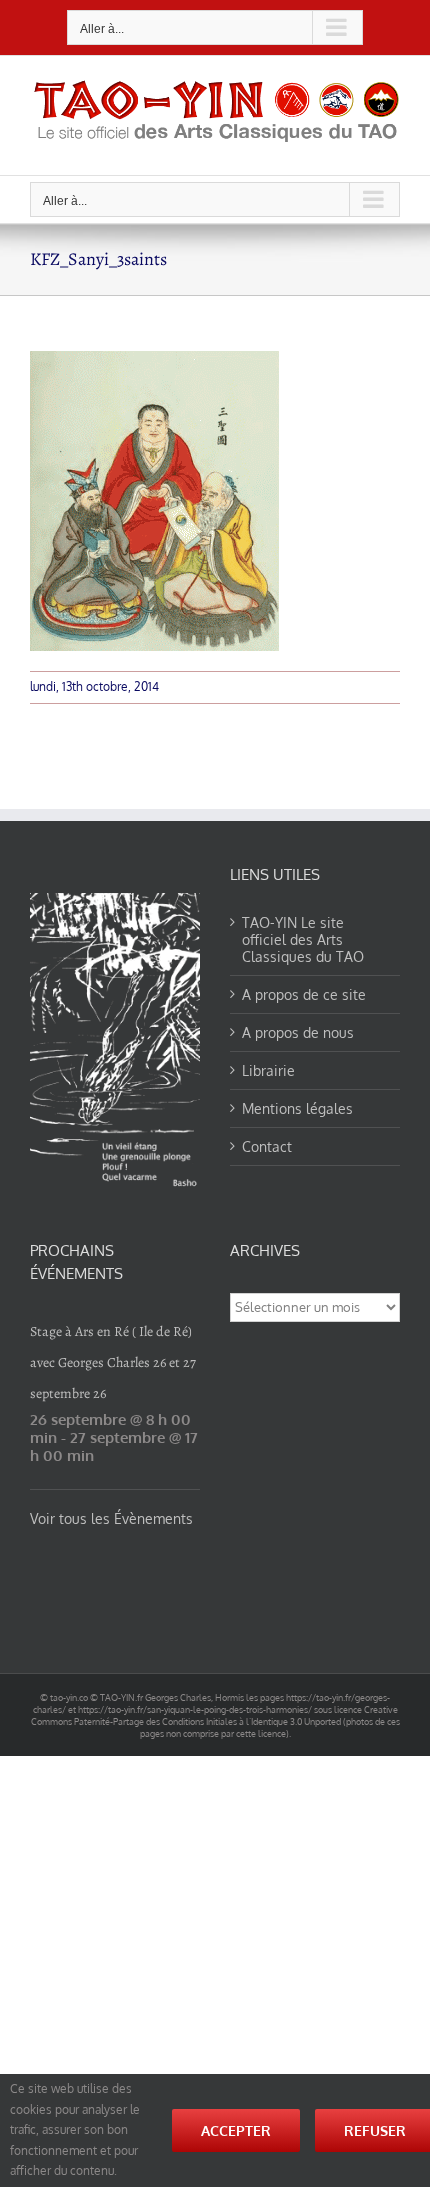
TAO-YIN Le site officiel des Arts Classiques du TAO (303, 939)
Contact (267, 1146)
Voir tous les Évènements (111, 1518)
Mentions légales (297, 1108)
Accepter (236, 2130)
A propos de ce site (304, 994)
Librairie (268, 1070)
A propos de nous (298, 1032)
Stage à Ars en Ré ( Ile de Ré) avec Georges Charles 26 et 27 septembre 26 (113, 1362)
